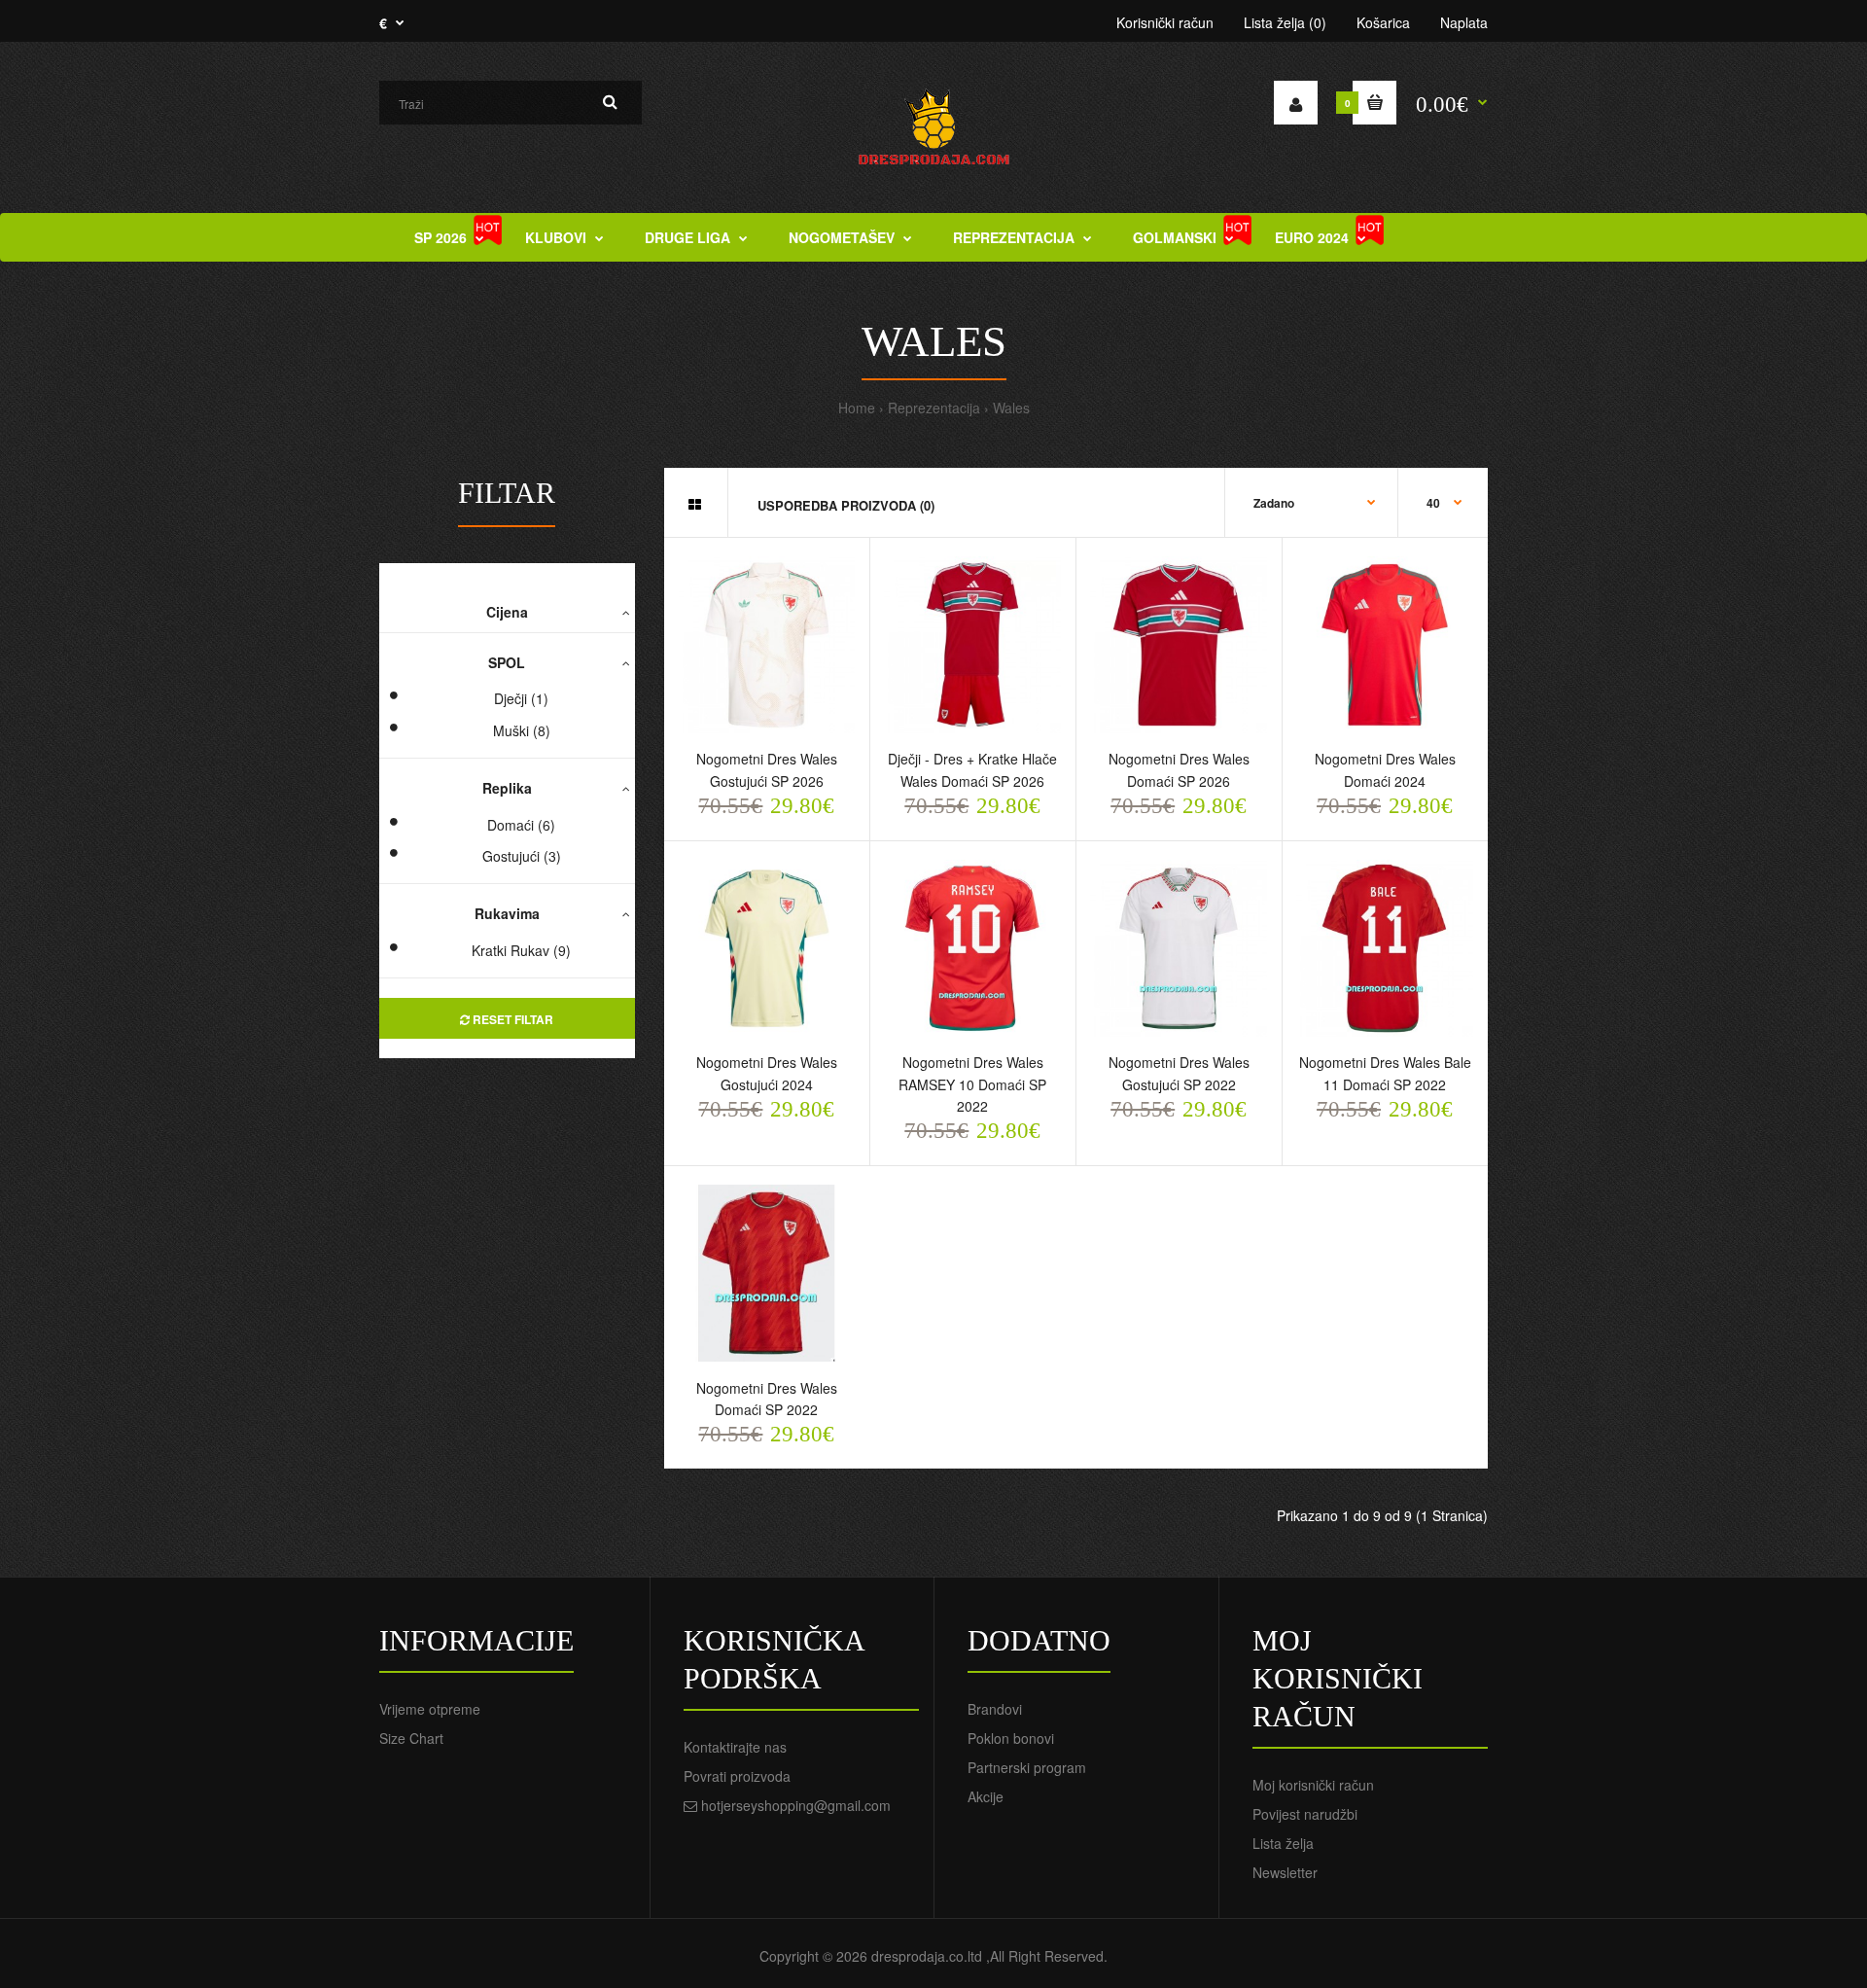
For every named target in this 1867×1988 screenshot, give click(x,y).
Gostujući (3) (522, 856)
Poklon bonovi (1011, 1738)
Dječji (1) (521, 698)
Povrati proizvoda (737, 1776)
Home (857, 408)
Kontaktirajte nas (735, 1747)
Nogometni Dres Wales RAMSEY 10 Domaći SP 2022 (972, 1084)
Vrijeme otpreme (430, 1709)
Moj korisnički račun (1313, 1785)
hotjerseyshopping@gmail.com (796, 1805)
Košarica (1383, 22)
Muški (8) (522, 730)
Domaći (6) (521, 825)
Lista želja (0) (1285, 22)
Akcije (986, 1796)
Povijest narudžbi (1305, 1814)
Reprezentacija (934, 408)
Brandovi (995, 1709)
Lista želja (1283, 1843)
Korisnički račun (1165, 22)
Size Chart (411, 1738)
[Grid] (695, 504)
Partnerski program (1027, 1767)
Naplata (1464, 22)
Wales (1011, 408)
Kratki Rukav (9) (521, 950)
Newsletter (1285, 1872)
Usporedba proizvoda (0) (846, 505)
